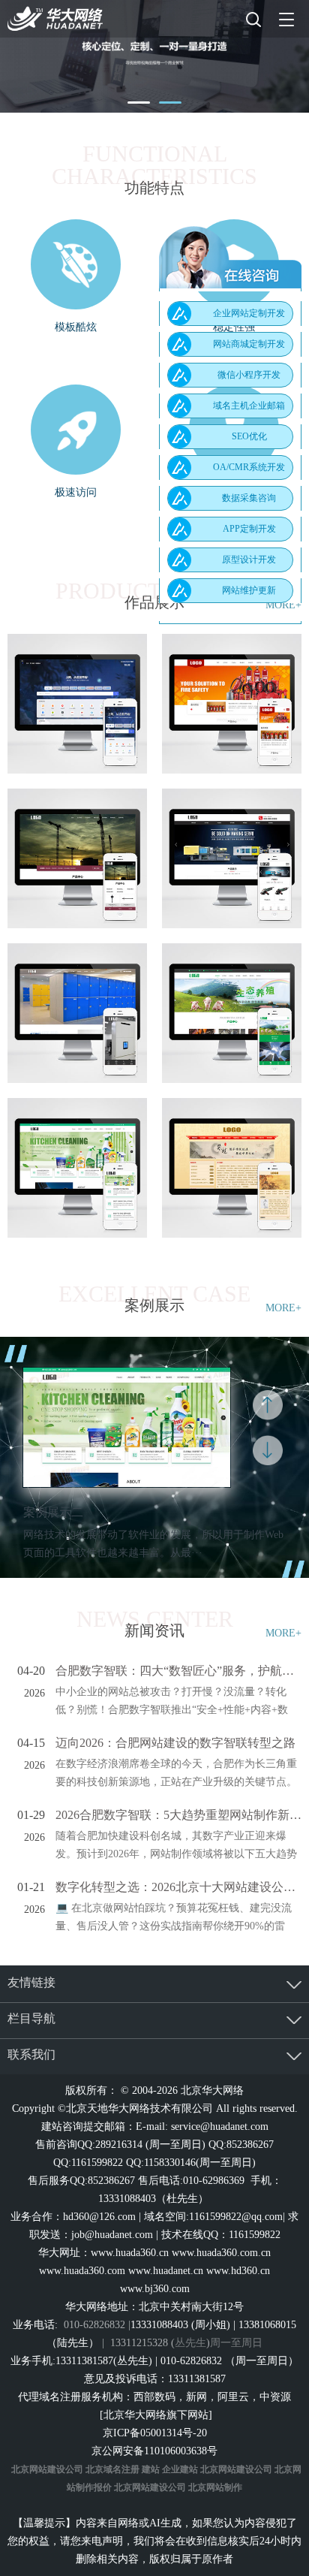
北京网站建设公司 (47, 2469)
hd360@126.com (99, 2217)
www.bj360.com (155, 2289)
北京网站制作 (215, 2487)
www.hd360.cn (238, 2271)
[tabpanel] (154, 56)
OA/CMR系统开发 (249, 467)
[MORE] (77, 704)
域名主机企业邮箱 (249, 406)
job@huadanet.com (112, 2235)
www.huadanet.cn (166, 2271)
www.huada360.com (82, 2271)
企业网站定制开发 (249, 313)
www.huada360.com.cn (221, 2253)
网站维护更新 (249, 590)
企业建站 (180, 2469)
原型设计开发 (249, 560)
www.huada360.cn (130, 2253)
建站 (151, 2469)
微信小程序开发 (249, 375)
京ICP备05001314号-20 (155, 2433)
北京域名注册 (112, 2469)
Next (268, 1450)
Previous (268, 1405)
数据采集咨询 (249, 498)
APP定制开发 (249, 529)
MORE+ (283, 1308)
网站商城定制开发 (249, 344)
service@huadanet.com (220, 2127)
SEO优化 (249, 436)
